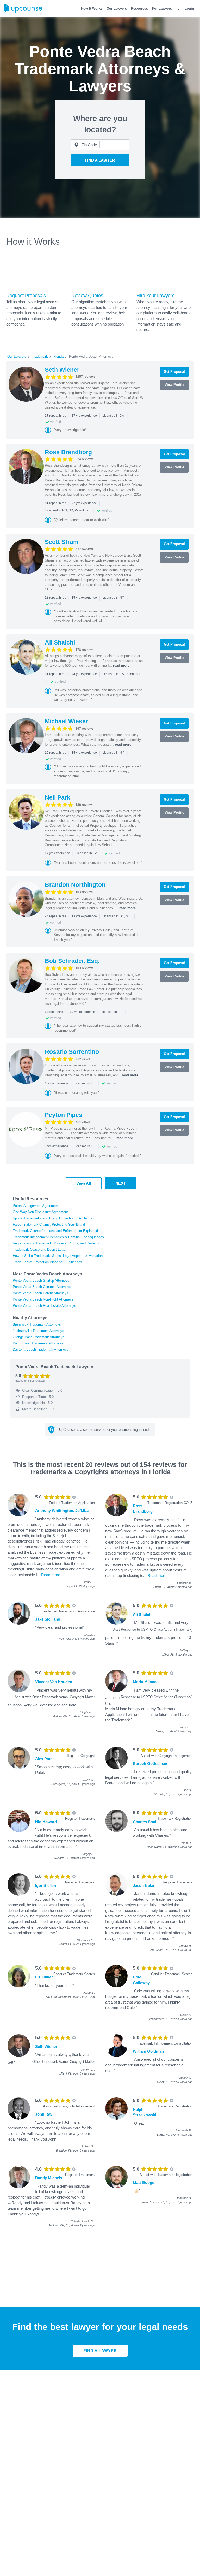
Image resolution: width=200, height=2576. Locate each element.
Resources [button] (139, 8)
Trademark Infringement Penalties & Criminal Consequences (58, 1237)
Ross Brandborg (68, 452)
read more (121, 666)
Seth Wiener (62, 370)
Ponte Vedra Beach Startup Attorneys (41, 1281)
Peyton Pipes (64, 1115)
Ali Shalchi (60, 642)
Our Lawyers (117, 8)
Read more (51, 1575)
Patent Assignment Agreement (36, 1206)
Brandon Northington (75, 885)
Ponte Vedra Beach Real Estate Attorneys (44, 1306)
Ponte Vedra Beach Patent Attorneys (40, 1293)
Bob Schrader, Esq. (72, 961)
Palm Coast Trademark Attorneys (38, 1343)
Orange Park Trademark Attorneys (39, 1337)
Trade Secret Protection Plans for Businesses (47, 1262)
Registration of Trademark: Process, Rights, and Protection (57, 1243)
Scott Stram (62, 542)
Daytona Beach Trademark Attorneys (41, 1349)
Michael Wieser (66, 721)
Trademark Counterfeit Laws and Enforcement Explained (55, 1231)
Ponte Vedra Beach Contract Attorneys (42, 1287)
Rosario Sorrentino (72, 1052)
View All (84, 1183)
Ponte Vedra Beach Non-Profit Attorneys (43, 1299)
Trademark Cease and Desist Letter (40, 1249)
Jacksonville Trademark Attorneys (38, 1331)
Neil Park (58, 797)
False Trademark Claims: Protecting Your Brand (49, 1224)
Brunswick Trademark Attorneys (37, 1324)
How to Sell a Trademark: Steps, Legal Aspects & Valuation (58, 1256)
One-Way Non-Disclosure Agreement (40, 1212)
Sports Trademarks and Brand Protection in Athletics (52, 1218)
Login (189, 8)
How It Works (92, 8)
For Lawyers (162, 8)
